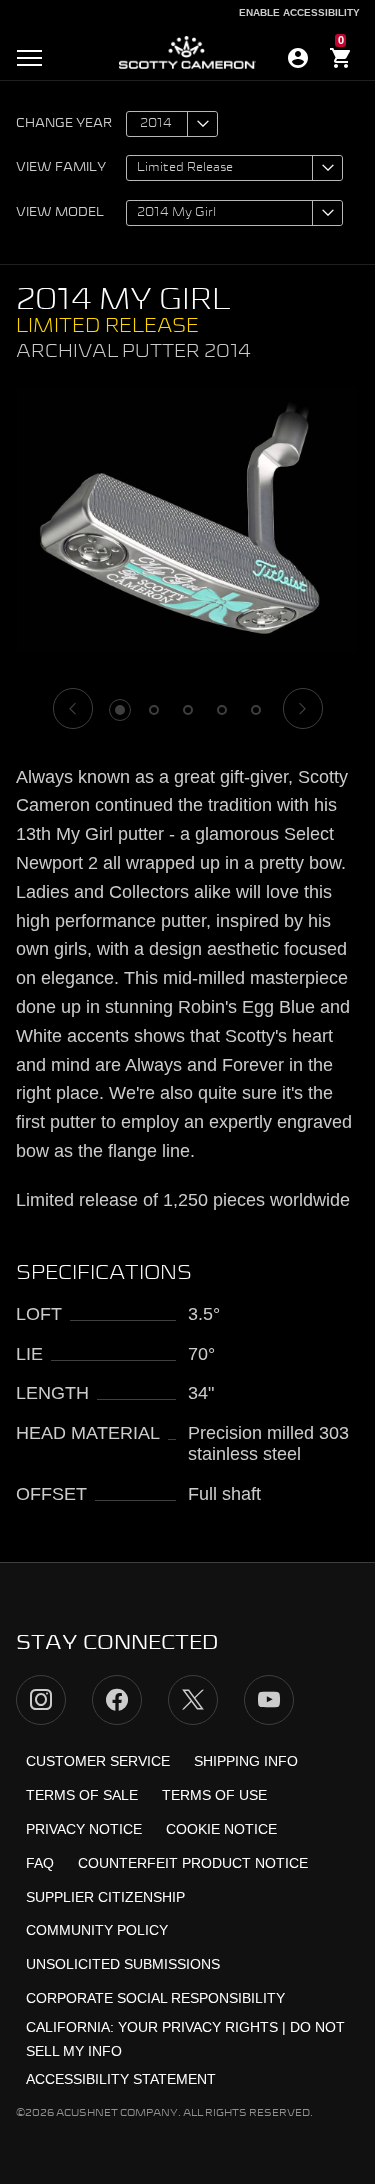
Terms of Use (214, 1795)
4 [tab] (222, 710)
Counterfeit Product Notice (193, 1863)
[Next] (303, 708)
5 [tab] (256, 710)
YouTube (269, 1700)
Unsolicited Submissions (123, 1964)
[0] (341, 61)
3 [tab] (188, 710)
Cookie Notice (221, 1829)
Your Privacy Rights (198, 2027)
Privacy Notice (84, 1829)
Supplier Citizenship (105, 1897)
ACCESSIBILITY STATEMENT (121, 2079)
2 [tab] (154, 710)
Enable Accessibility (299, 12)
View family (61, 168)
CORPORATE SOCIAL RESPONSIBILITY (155, 1998)
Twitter (193, 1700)
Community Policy (97, 1930)
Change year (64, 124)
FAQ (40, 1863)
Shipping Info (246, 1761)
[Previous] (73, 708)
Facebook (117, 1700)
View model (60, 213)
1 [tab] (120, 710)
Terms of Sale (82, 1795)
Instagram (41, 1700)
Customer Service (98, 1761)
